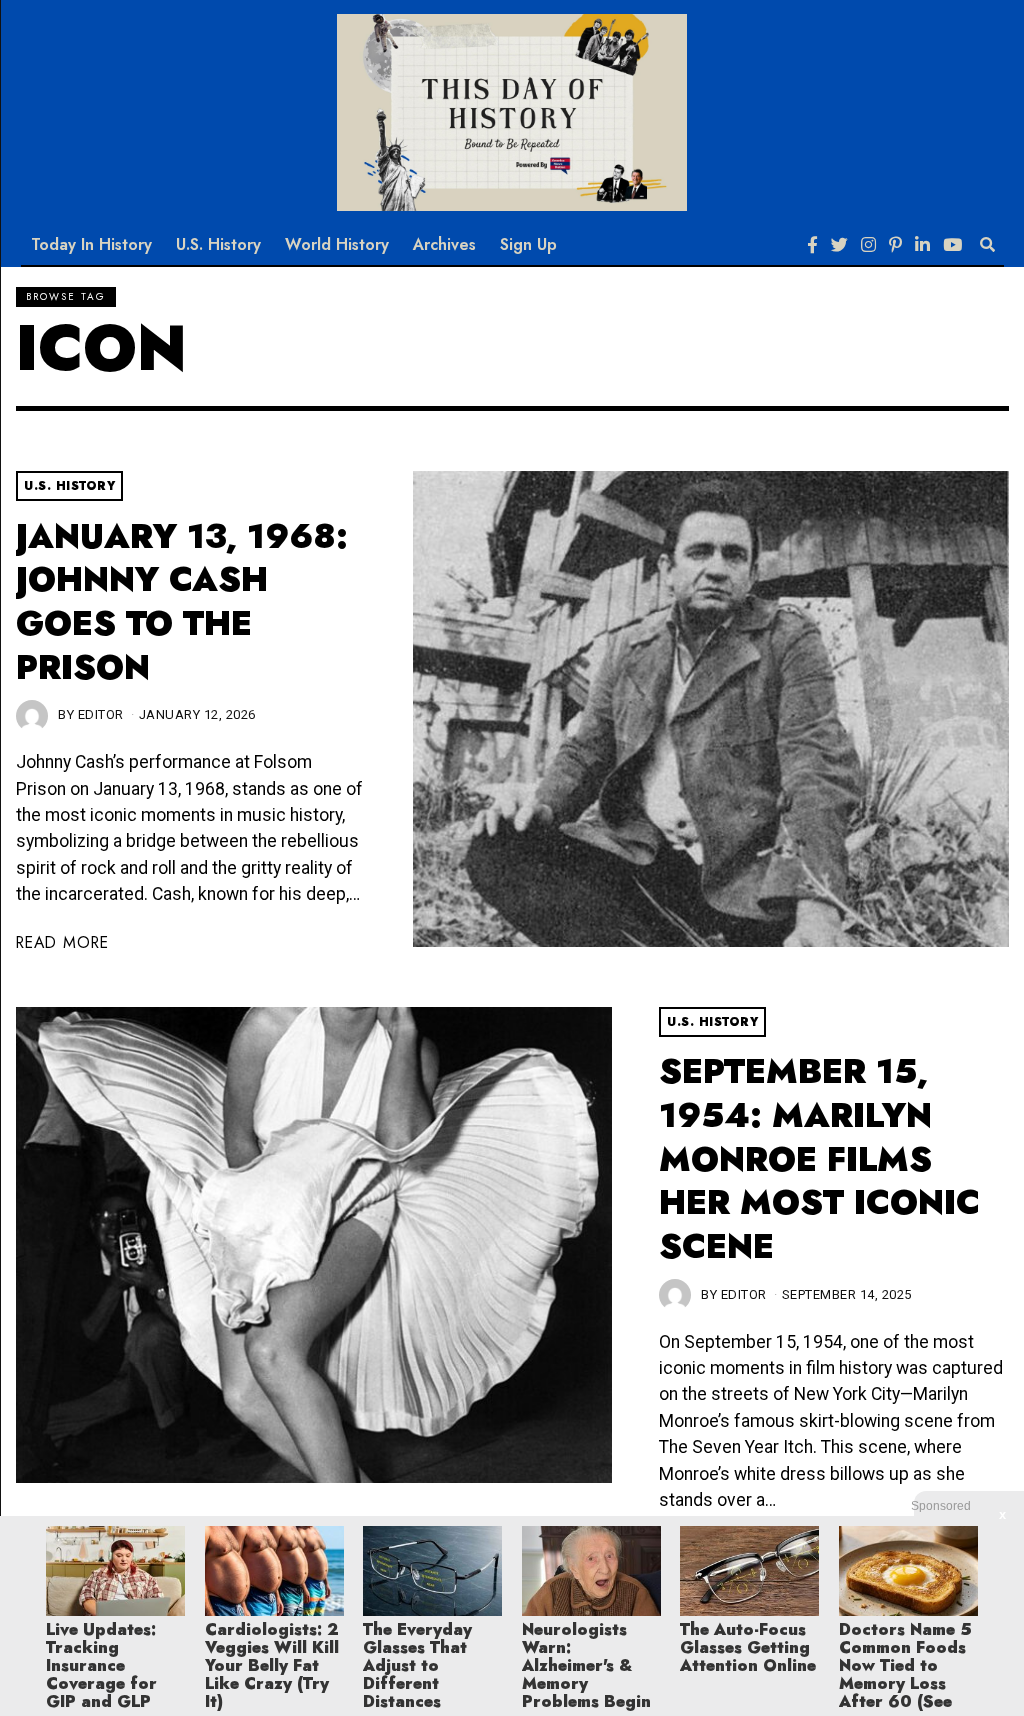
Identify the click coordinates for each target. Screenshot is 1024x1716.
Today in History (91, 244)
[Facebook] (812, 245)
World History (337, 244)
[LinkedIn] (922, 245)
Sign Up (528, 244)
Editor (101, 714)
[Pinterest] (895, 245)
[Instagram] (868, 245)
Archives (444, 244)
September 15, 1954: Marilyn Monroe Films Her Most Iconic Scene (819, 1159)
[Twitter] (839, 245)
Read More (62, 942)
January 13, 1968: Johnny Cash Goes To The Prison (182, 602)
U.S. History (218, 244)
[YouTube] (952, 245)
